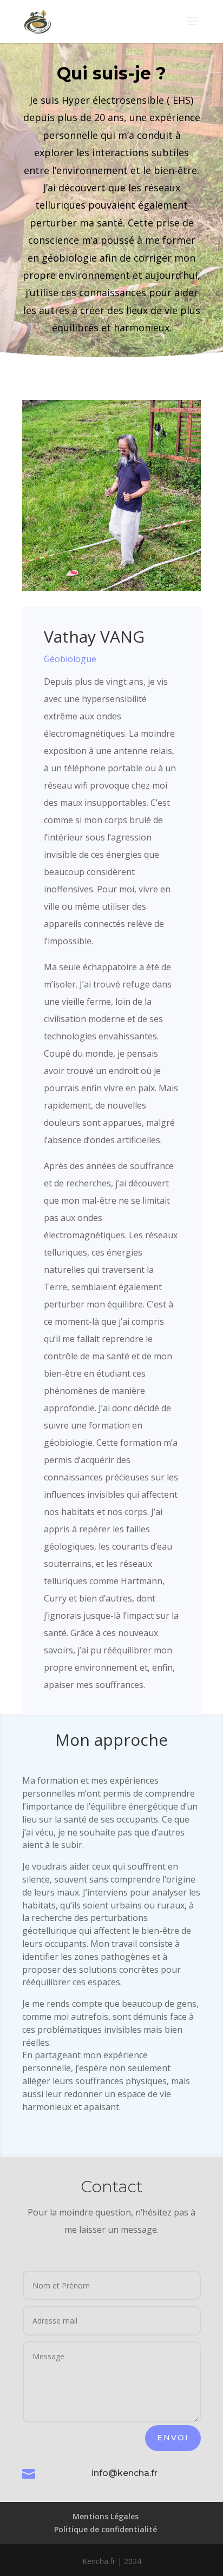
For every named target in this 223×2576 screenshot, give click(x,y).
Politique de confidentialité (106, 2529)
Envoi (173, 2438)
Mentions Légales (106, 2516)
